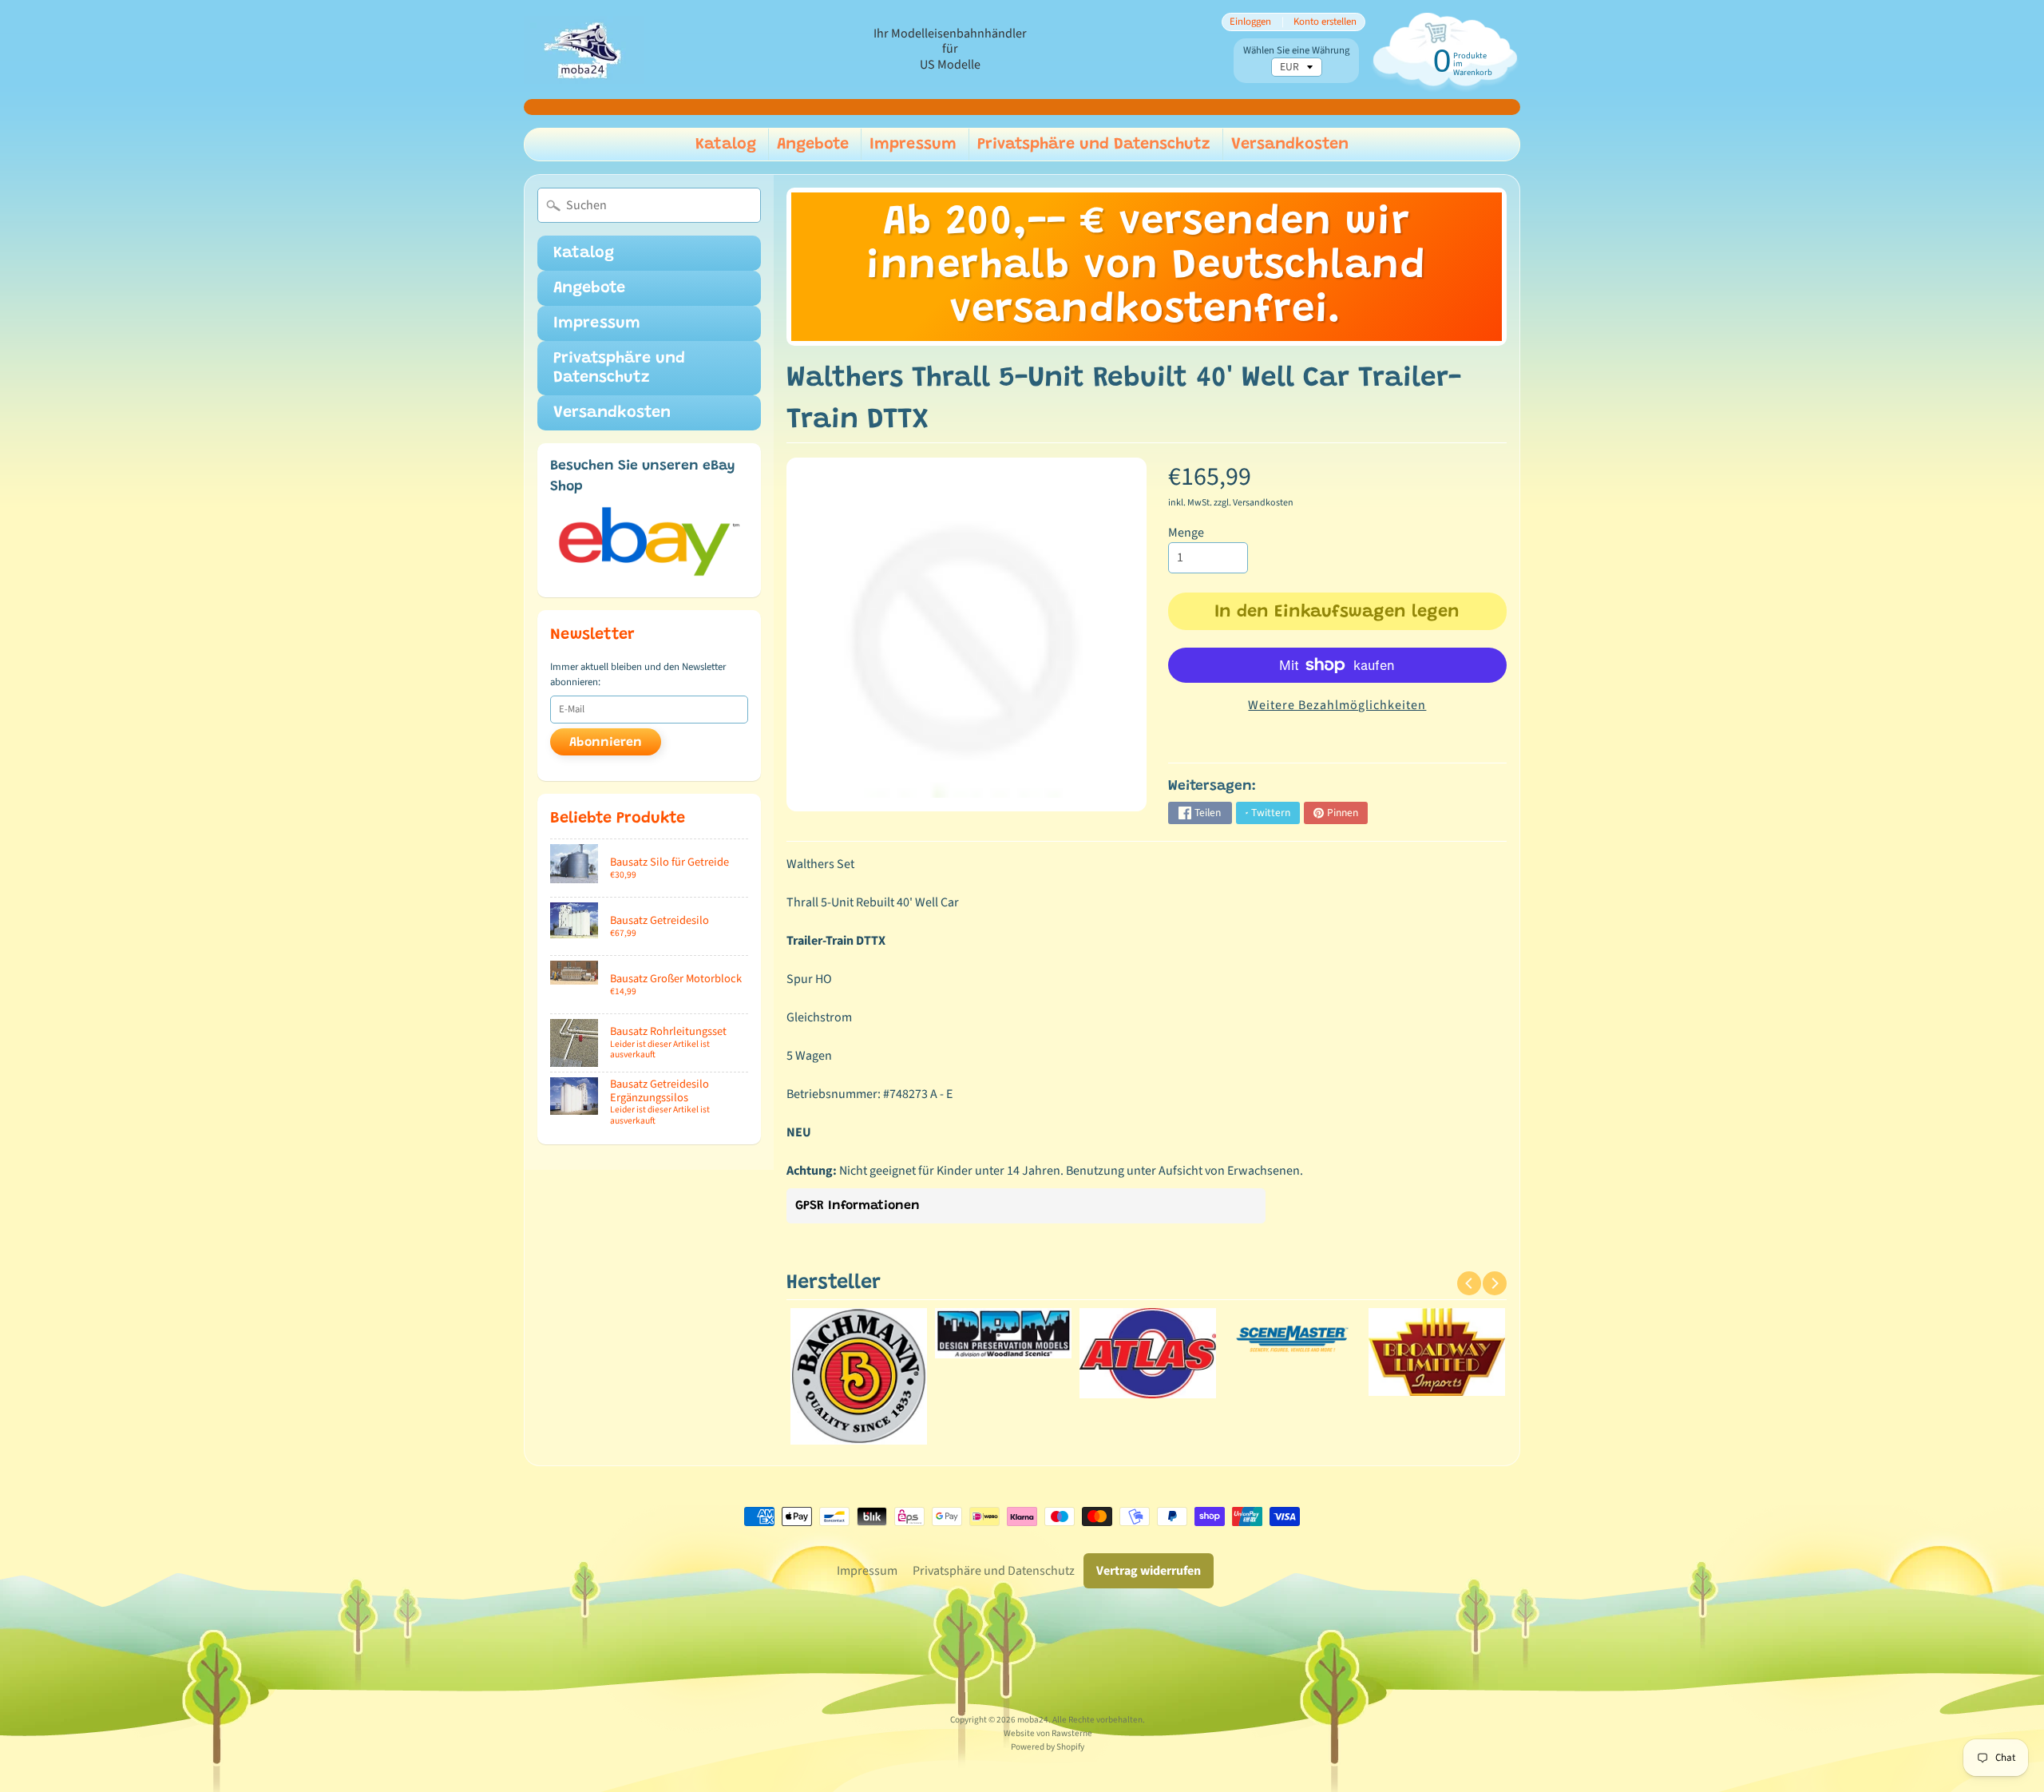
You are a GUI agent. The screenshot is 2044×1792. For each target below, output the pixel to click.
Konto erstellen (1325, 22)
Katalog (726, 145)
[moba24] (584, 50)
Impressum (913, 145)
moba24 (1033, 1720)
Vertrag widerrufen (1149, 1571)
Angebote (813, 145)
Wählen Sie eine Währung (1296, 51)
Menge (1186, 533)
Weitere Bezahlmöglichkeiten (1337, 705)
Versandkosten (1290, 145)
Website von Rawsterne (1048, 1733)
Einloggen (1250, 22)
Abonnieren (606, 743)
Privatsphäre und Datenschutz (1094, 145)
